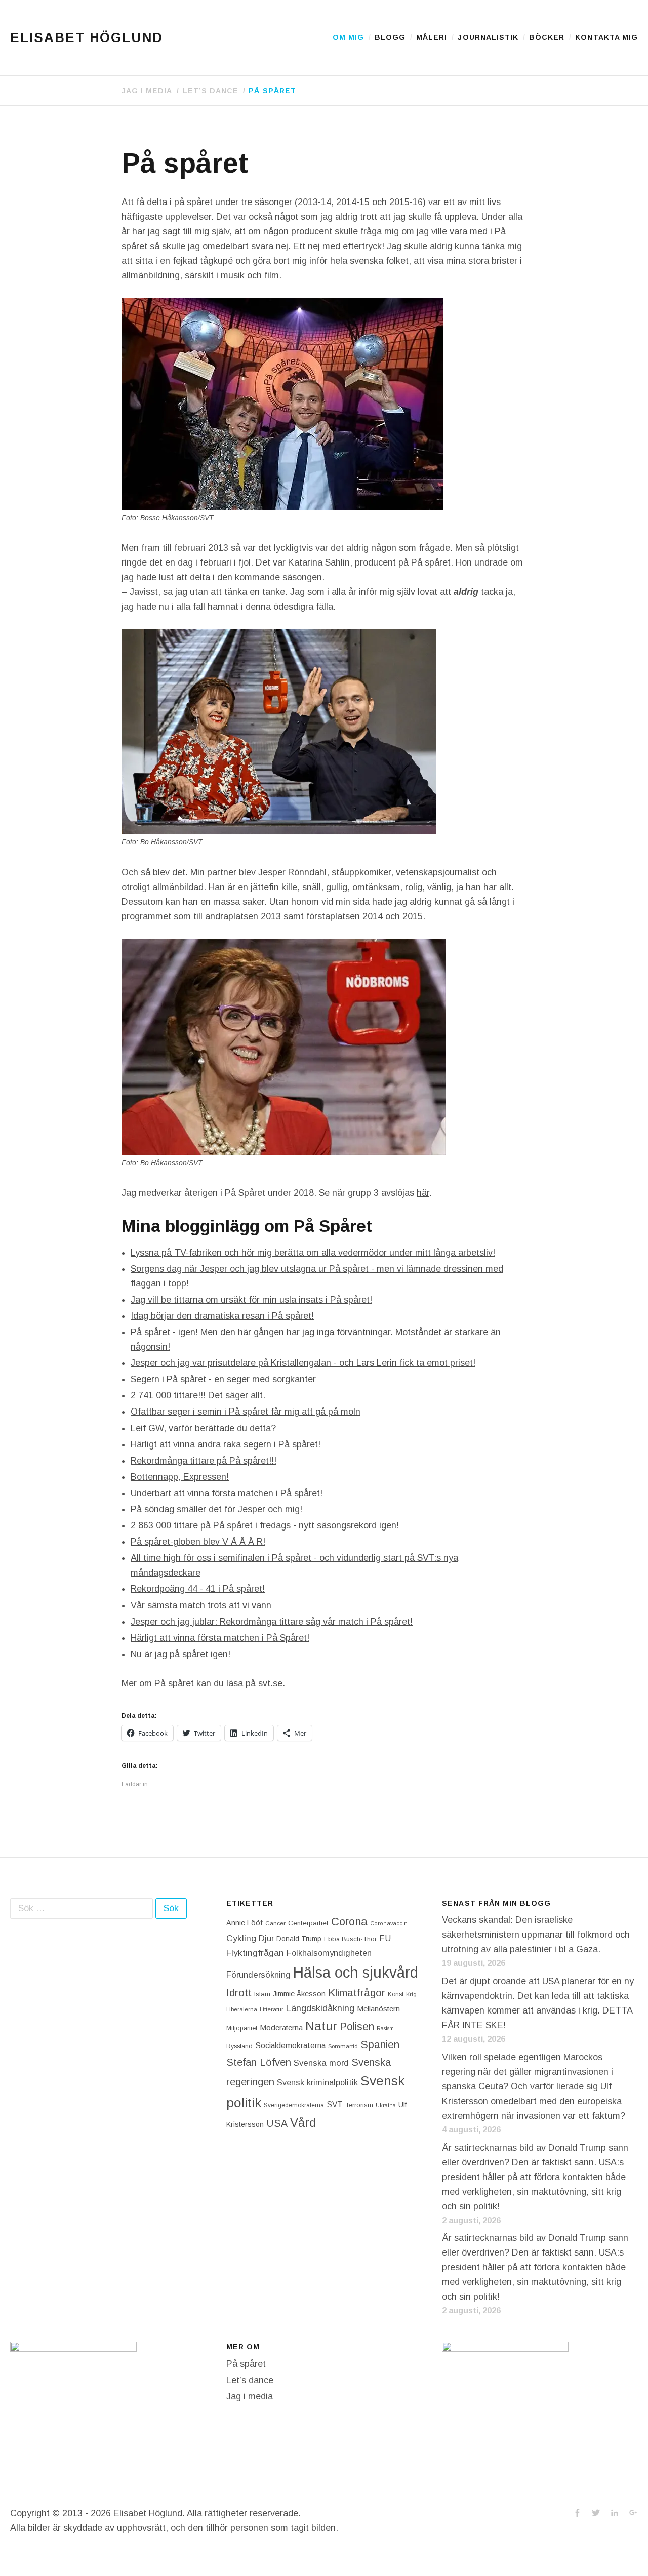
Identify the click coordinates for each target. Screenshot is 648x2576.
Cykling (241, 1938)
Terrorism (359, 2105)
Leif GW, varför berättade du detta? (203, 1428)
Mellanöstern (378, 2009)
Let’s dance (211, 91)
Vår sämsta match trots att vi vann (201, 1605)
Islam (262, 1994)
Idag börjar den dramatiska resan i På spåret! (222, 1316)
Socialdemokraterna (290, 2046)
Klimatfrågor (357, 1993)
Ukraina (386, 2105)
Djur (266, 1938)
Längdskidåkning (320, 2008)
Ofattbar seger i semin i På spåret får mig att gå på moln (246, 1412)
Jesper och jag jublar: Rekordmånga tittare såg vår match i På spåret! (272, 1622)
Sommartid (343, 2046)
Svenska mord (321, 2063)
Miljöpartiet (242, 2028)
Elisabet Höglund (87, 37)
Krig (411, 1994)
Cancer (275, 1923)
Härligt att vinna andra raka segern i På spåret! (226, 1444)
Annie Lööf (245, 1923)
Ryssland (239, 2046)
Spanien (380, 2045)
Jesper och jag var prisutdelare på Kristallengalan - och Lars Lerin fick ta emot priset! (303, 1363)
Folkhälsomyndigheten (329, 1953)
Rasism (385, 2028)
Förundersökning (258, 1975)
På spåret (272, 91)
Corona (349, 1922)
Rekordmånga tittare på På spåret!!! (204, 1461)
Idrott (239, 1993)
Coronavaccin (389, 1923)
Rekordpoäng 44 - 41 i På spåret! (198, 1589)
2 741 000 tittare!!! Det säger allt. (198, 1395)
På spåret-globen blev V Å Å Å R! (198, 1542)
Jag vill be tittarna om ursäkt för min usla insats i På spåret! (251, 1300)
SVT (335, 2104)
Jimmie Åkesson (299, 1994)
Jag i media (147, 91)
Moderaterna (281, 2027)
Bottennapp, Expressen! (180, 1477)
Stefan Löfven (259, 2062)
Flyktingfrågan (255, 1953)
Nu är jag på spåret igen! (180, 1654)
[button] (282, 404)
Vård (303, 2123)
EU (385, 1938)
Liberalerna (242, 2009)
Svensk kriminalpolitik (317, 2082)
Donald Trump (299, 1939)
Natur (321, 2026)
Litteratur (272, 2009)
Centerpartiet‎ (308, 1923)
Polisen (357, 2026)
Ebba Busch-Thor (350, 1939)
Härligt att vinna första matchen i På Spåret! (220, 1638)
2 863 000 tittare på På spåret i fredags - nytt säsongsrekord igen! (265, 1525)
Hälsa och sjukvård (356, 1972)
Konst (396, 1994)
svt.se (270, 1683)
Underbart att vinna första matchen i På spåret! (227, 1493)
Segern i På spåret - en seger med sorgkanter (223, 1379)
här (423, 1193)
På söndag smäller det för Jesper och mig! (216, 1509)
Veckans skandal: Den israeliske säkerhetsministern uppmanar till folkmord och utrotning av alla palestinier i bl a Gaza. (536, 1935)
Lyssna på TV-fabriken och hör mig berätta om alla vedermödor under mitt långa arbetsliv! (313, 1253)
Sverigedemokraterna (294, 2105)
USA (277, 2123)
